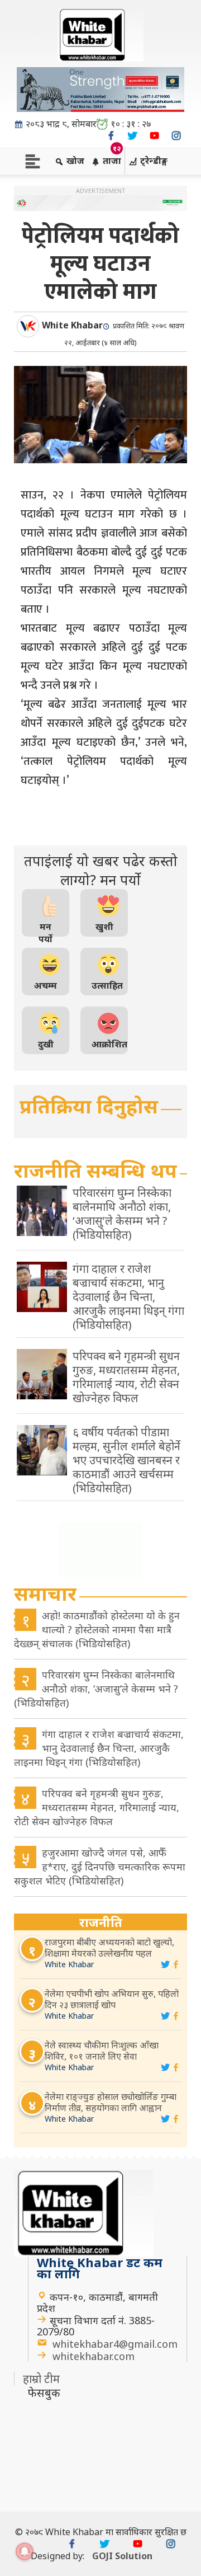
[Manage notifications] (25, 2551)
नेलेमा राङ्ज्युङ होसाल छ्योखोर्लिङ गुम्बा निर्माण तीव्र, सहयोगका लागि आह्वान (111, 2102)
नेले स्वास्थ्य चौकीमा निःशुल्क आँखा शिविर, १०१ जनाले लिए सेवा (102, 2051)
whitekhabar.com (94, 2356)
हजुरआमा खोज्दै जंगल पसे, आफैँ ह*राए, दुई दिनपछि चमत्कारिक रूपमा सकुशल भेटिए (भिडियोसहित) (100, 1867)
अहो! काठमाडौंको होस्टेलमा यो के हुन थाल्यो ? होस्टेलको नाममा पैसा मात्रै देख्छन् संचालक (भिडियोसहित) (97, 1629)
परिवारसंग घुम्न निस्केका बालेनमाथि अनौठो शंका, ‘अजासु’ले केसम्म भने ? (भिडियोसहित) (96, 1689)
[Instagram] (176, 136)
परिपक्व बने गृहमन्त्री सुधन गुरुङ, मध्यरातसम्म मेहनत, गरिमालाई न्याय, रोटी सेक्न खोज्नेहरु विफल (97, 1807)
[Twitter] (133, 136)
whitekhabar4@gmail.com (115, 2344)
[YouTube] (154, 136)
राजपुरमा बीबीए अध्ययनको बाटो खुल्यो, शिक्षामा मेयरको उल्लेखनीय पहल (109, 1948)
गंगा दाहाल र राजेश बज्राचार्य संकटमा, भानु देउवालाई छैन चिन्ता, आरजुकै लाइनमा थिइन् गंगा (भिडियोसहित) (99, 1748)
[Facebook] (111, 136)
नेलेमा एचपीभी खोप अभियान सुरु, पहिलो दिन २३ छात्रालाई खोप (112, 1999)
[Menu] (33, 160)
